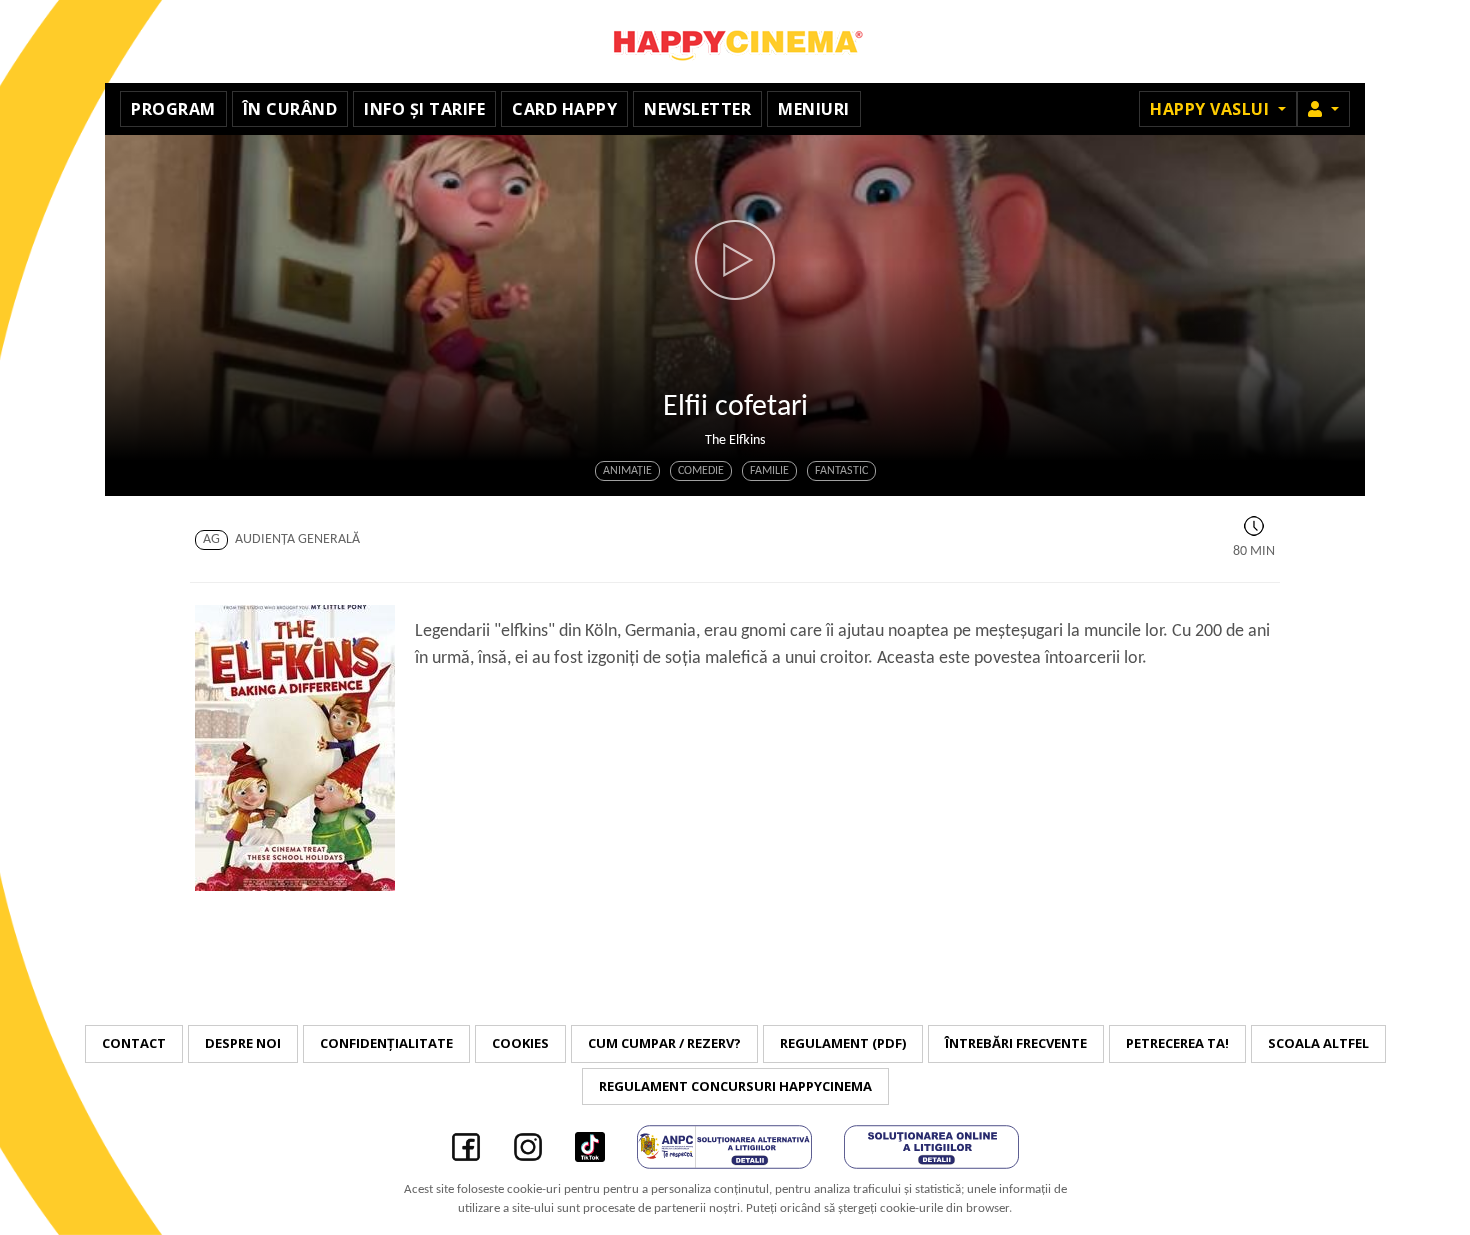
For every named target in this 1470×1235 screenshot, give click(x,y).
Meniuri (814, 109)
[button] (1323, 109)
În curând (290, 109)
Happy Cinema (735, 41)
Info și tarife (424, 109)
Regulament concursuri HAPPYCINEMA (735, 1086)
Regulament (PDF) (843, 1043)
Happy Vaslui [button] (1212, 109)
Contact (134, 1043)
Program (173, 109)
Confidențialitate (386, 1043)
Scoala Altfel (1318, 1043)
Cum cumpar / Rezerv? (664, 1043)
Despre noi (243, 1043)
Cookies (520, 1043)
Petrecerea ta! (1177, 1043)
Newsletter (697, 109)
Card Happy (564, 109)
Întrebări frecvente (1016, 1043)
